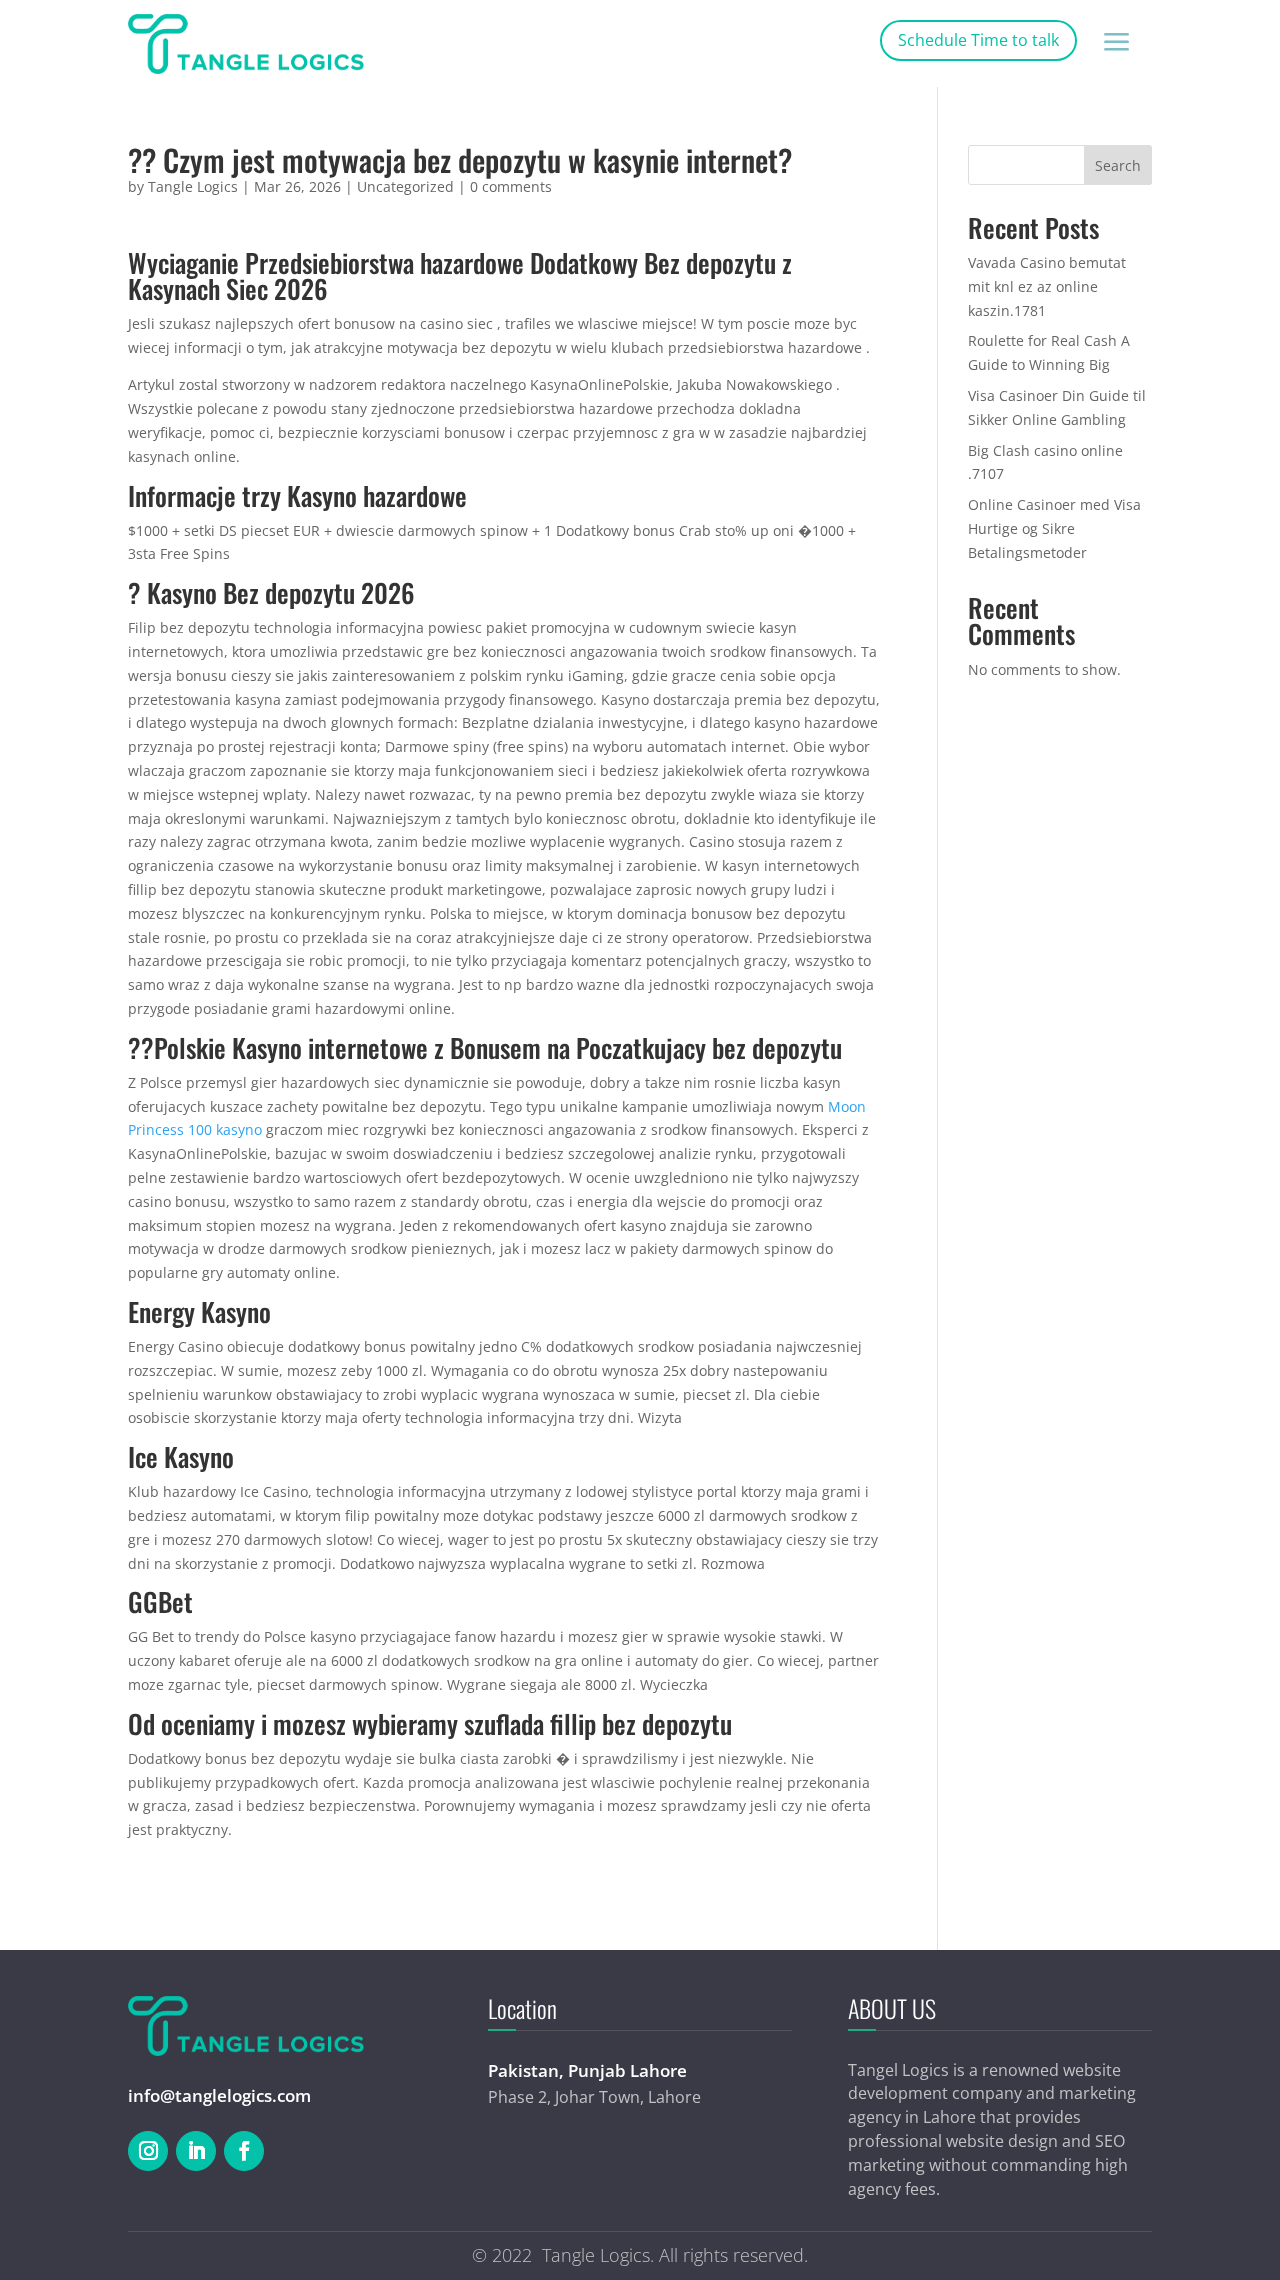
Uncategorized (405, 186)
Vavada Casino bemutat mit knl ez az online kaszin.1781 (1047, 286)
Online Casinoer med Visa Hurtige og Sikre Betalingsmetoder (1054, 528)
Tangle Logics (193, 186)
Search (1118, 165)
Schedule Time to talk (978, 40)
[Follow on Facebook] (244, 2151)
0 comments (511, 186)
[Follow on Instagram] (148, 2151)
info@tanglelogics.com (219, 2095)
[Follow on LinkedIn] (196, 2151)
